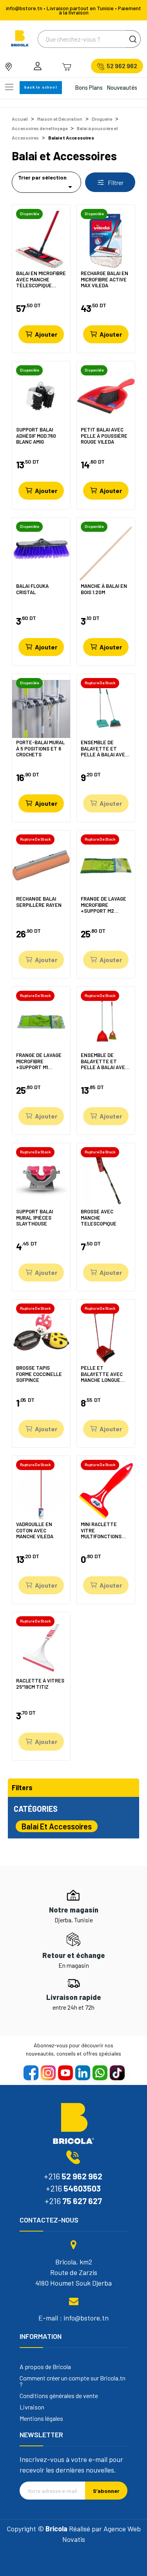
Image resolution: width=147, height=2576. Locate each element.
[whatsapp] (100, 2072)
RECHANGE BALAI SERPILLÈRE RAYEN (39, 902)
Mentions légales (41, 2418)
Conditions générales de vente (59, 2396)
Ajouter (46, 334)
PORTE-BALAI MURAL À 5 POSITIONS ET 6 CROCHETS (40, 748)
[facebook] (31, 2072)
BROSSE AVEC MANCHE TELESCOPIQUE (99, 1217)
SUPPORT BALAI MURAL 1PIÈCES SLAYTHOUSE (34, 1217)
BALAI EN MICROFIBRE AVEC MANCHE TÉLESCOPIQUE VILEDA (41, 279)
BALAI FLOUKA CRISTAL (32, 589)
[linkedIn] (82, 2072)
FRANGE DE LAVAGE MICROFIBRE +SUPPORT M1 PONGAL (39, 1061)
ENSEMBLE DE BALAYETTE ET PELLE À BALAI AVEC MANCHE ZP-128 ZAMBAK (104, 1061)
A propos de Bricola (45, 2367)
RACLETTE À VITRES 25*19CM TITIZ (40, 1684)
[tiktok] (117, 2072)
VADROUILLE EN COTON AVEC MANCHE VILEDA (35, 1530)
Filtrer (115, 182)
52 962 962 (122, 66)
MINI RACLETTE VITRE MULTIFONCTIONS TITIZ (101, 1530)
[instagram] (48, 2072)
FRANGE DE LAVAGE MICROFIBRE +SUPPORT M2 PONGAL (103, 905)
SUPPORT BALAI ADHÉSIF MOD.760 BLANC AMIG (36, 436)
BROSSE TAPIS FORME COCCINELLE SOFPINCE (39, 1374)
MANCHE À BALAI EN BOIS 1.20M (104, 589)
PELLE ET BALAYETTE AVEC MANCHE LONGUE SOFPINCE (102, 1374)
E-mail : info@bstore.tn (73, 2318)
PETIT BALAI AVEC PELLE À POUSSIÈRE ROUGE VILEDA (104, 436)
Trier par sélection (46, 183)
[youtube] (65, 2072)
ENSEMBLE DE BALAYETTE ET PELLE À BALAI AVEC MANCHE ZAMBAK (104, 748)
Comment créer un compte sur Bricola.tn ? (73, 2381)
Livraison (32, 2407)
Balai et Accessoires (57, 1826)
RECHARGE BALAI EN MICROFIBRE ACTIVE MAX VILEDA (104, 279)
